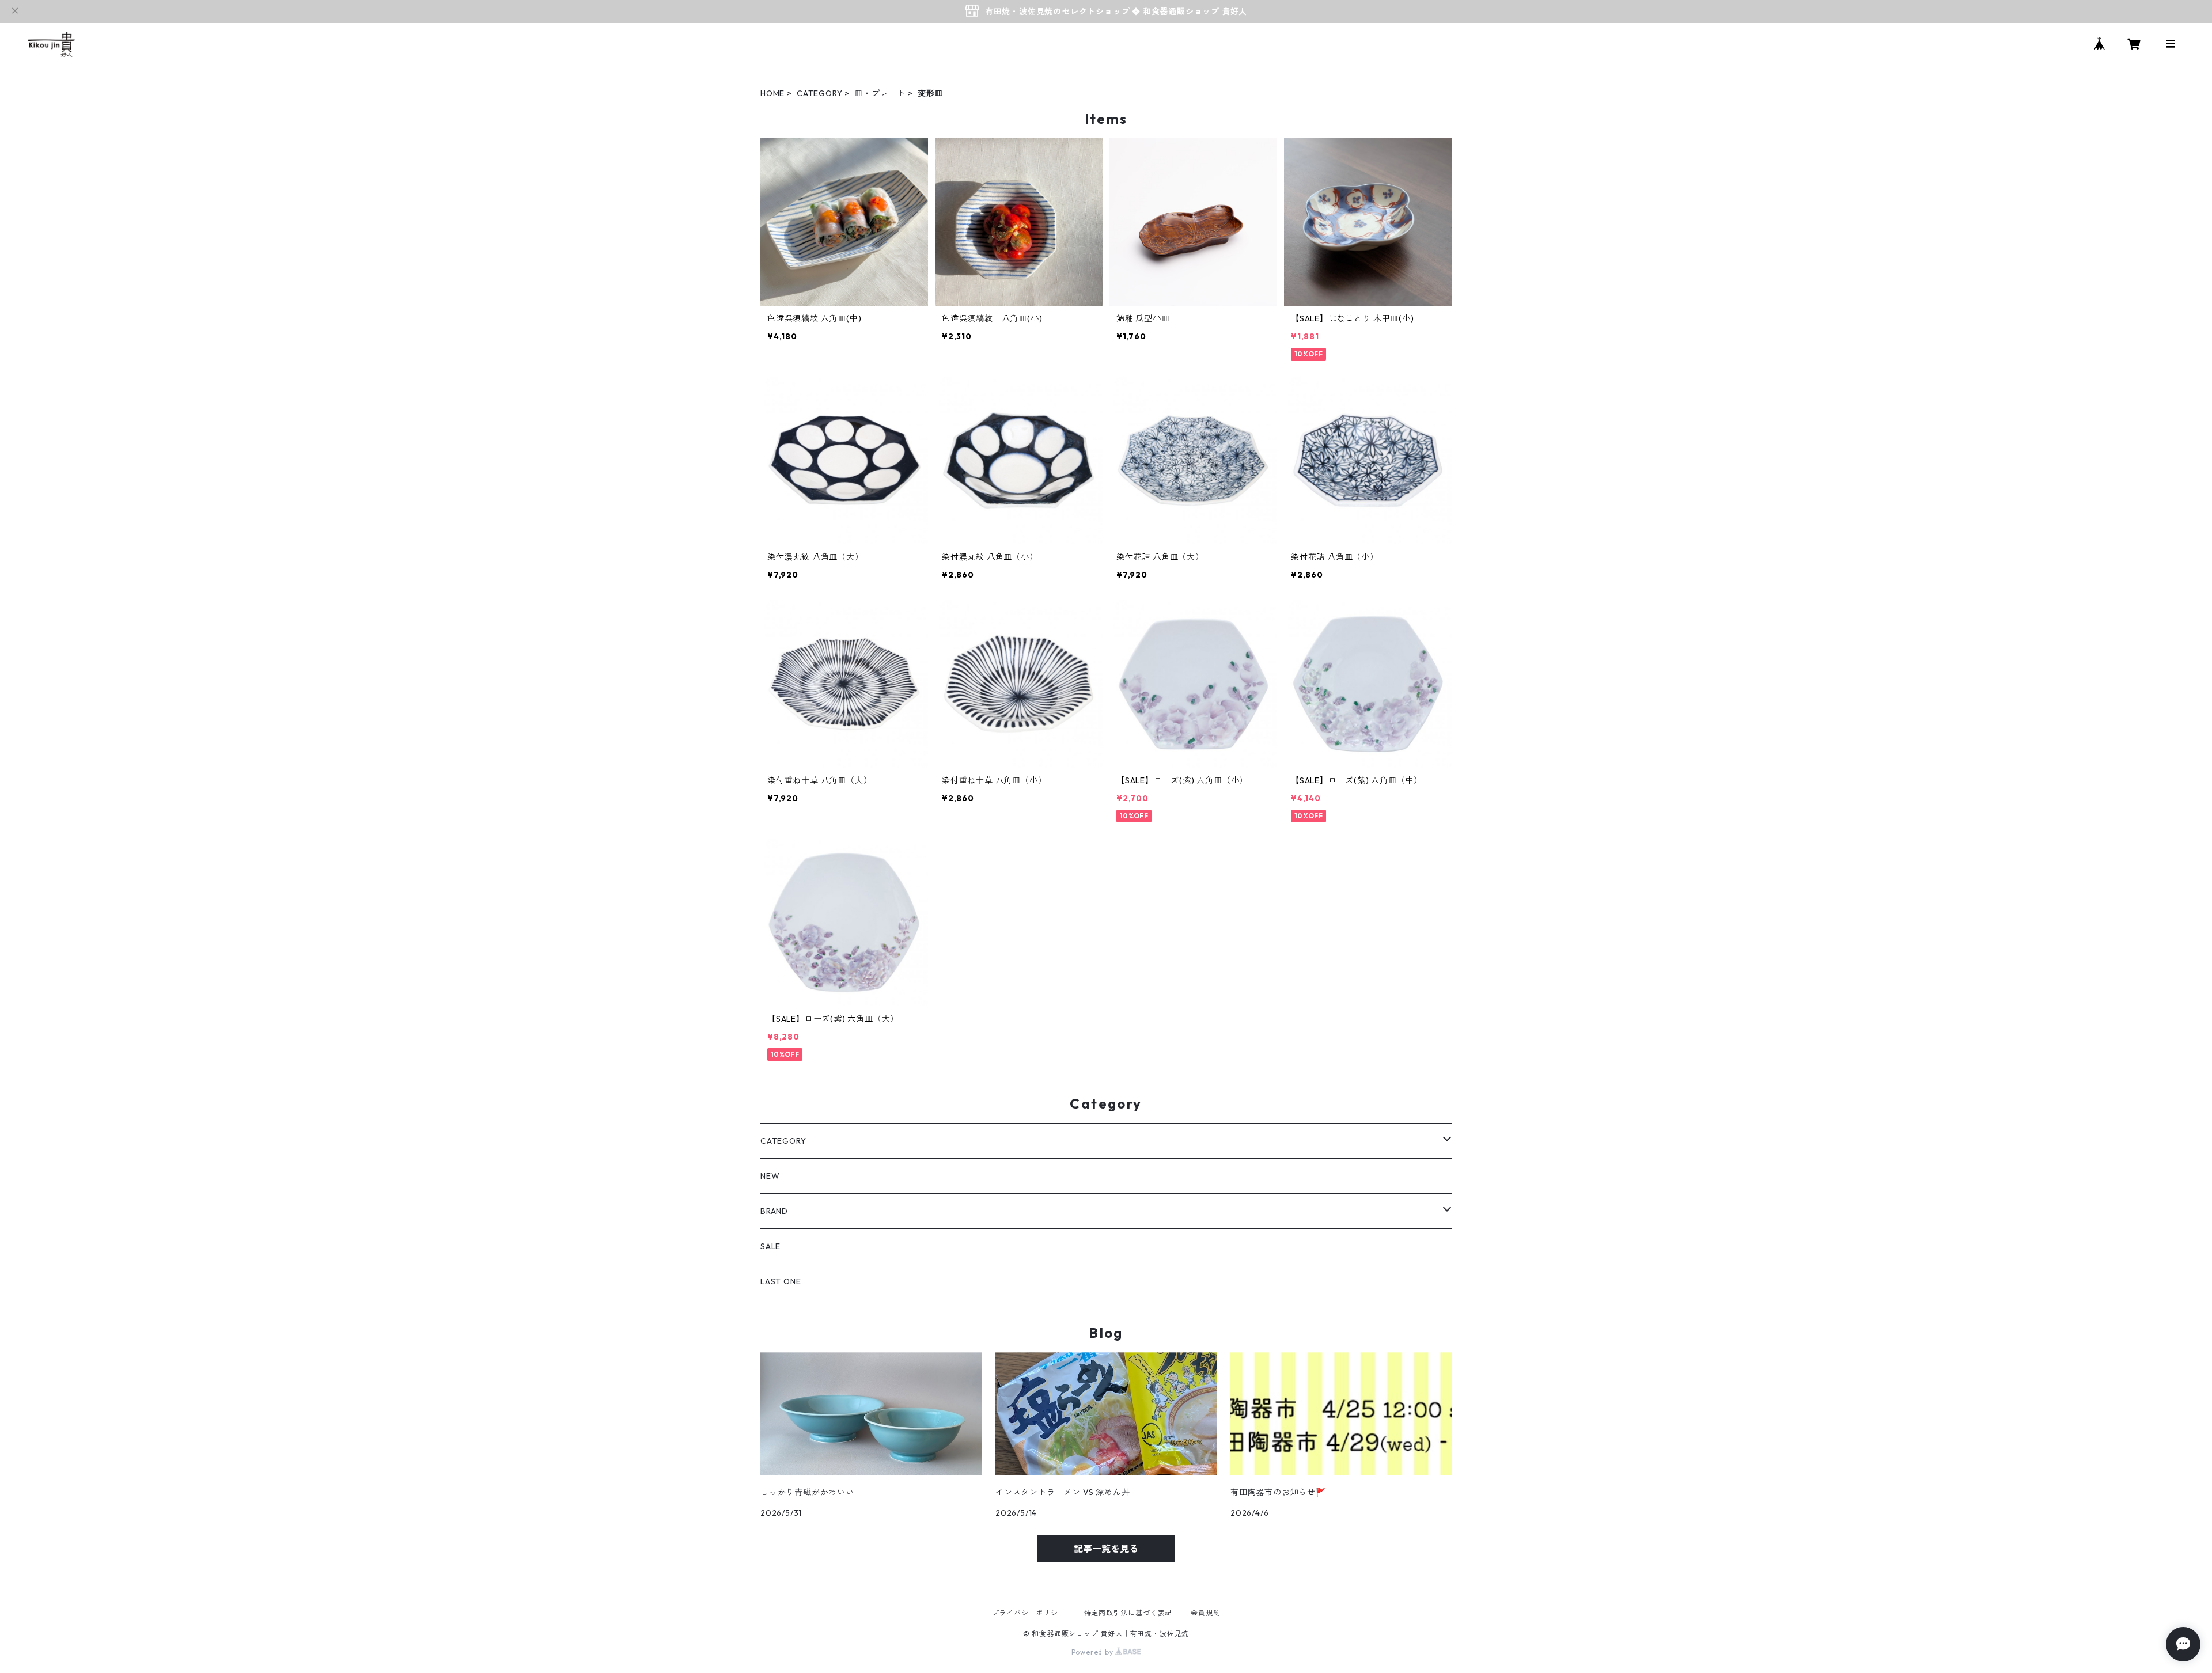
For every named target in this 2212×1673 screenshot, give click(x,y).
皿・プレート (880, 93)
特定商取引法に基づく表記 (1128, 1613)
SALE (770, 1246)
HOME (772, 93)
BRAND (774, 1211)
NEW (770, 1176)
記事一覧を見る (1106, 1549)
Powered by (1094, 1652)
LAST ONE (781, 1281)
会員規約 (1205, 1613)
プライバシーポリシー (1029, 1613)
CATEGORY (819, 93)
